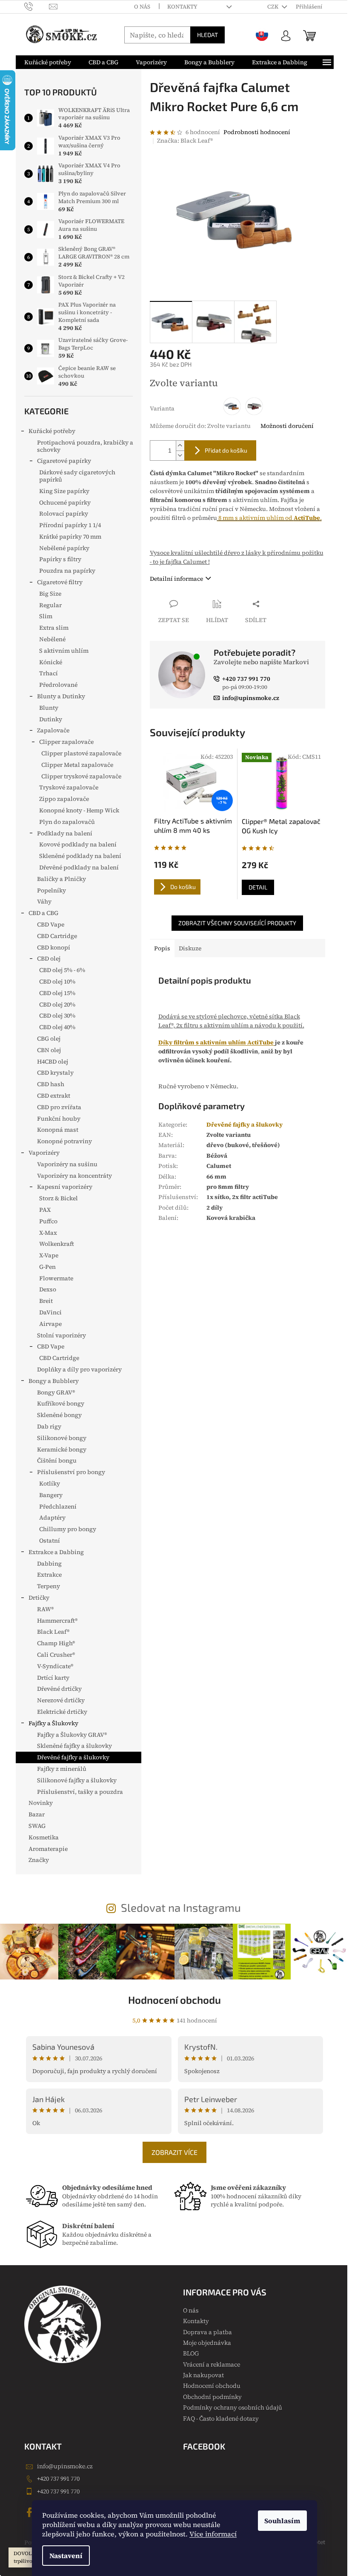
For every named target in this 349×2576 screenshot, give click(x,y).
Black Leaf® (53, 1632)
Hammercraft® (57, 1621)
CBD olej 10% (57, 981)
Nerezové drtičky (61, 1700)
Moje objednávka (207, 2343)
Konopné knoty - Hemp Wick (79, 810)
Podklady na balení (65, 833)
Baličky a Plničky (62, 879)
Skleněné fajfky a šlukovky (74, 1746)
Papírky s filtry (60, 559)
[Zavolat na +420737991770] (37, 6)
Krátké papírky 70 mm (70, 536)
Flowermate (56, 1278)
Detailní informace (176, 579)
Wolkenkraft (57, 1244)
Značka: (185, 141)
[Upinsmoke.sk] (262, 35)
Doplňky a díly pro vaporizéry (79, 1369)
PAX (45, 1210)
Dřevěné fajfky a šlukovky (73, 1757)
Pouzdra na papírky (67, 571)
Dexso (48, 1289)
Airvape (50, 1324)
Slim (46, 616)
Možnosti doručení (287, 426)
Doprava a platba (207, 2332)
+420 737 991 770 (58, 2478)
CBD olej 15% (57, 993)
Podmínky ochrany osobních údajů (233, 2407)
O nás (142, 7)
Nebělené (52, 639)
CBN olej (49, 1050)
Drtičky (39, 1598)
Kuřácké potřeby (52, 431)
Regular (50, 605)
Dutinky (51, 719)
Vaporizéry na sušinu (67, 1164)
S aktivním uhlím (64, 651)
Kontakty (182, 7)
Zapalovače (53, 730)
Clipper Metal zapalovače (77, 765)
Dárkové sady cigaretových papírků (77, 476)
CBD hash (51, 1084)
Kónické (51, 662)
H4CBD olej (53, 1061)
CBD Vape (51, 924)
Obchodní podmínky (212, 2397)
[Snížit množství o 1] (180, 455)
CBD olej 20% (57, 1004)
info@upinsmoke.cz (65, 2466)
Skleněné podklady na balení (80, 856)
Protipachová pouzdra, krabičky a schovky (85, 446)
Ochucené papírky (65, 502)
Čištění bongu (57, 1460)
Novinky (41, 1803)
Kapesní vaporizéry (65, 1187)
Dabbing (49, 1563)
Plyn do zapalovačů (67, 822)
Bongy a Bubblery (54, 1381)
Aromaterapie (48, 1849)
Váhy (44, 901)
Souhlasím (282, 2521)
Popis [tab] (162, 948)
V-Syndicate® (55, 1666)
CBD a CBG (43, 913)
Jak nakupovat (203, 2375)
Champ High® (56, 1643)
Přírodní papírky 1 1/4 (70, 525)
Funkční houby (59, 1119)
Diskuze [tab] (190, 948)
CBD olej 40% (57, 1027)
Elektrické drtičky (62, 1712)
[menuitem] (48, 62)
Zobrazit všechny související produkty (237, 923)
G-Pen (47, 1267)
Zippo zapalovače (64, 799)
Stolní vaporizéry (62, 1335)
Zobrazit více (174, 2152)
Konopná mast (58, 1130)
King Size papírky (64, 491)
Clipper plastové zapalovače (81, 753)
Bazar (37, 1814)
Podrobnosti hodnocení (257, 132)
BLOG (191, 2353)
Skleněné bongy (59, 1415)
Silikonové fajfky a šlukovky (77, 1780)
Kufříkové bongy (61, 1403)
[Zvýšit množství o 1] (180, 446)
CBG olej (49, 1038)
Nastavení (66, 2556)
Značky (39, 1860)
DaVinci (50, 1312)
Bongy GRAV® (56, 1392)
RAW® (45, 1609)
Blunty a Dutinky (61, 696)
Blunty (49, 708)
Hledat (207, 35)
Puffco (48, 1221)
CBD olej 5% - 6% (62, 970)
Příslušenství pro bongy (71, 1472)
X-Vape (49, 1255)
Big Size (50, 594)
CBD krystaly (55, 1073)
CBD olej (49, 958)
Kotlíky (50, 1483)
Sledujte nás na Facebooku (31, 2512)
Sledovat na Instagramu (181, 1907)
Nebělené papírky (64, 548)
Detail (258, 887)
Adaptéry (52, 1517)
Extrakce (49, 1575)
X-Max (48, 1233)
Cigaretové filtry (60, 582)
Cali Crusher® (56, 1655)
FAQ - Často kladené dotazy (221, 2418)
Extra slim (54, 628)
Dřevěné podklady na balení (79, 867)
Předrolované (58, 685)
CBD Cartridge (57, 936)
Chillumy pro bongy (68, 1529)
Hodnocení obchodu (174, 2000)
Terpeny (49, 1586)
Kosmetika (44, 1837)
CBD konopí (54, 947)
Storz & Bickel (59, 1198)
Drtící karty (53, 1678)
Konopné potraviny (64, 1141)
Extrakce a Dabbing (56, 1552)
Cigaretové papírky (64, 461)
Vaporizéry (44, 1153)
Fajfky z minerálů (62, 1769)
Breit (46, 1301)
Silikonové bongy (62, 1438)
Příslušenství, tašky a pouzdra (80, 1792)
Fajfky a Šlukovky (53, 1723)
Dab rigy (49, 1426)
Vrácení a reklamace (212, 2364)
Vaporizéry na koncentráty (74, 1176)
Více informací (213, 2534)
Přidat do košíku (226, 450)
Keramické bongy (62, 1449)
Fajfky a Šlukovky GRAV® (72, 1735)
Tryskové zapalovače (69, 787)
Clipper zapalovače (66, 742)
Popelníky (51, 890)
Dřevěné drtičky (59, 1689)
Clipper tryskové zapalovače (81, 776)
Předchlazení (58, 1506)
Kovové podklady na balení (78, 844)
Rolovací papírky (64, 513)
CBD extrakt (54, 1096)
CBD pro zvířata (59, 1107)
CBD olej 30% (57, 1015)
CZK (273, 7)
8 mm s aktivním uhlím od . (269, 518)
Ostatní (50, 1540)
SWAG (37, 1826)
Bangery (51, 1495)
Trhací (49, 673)
